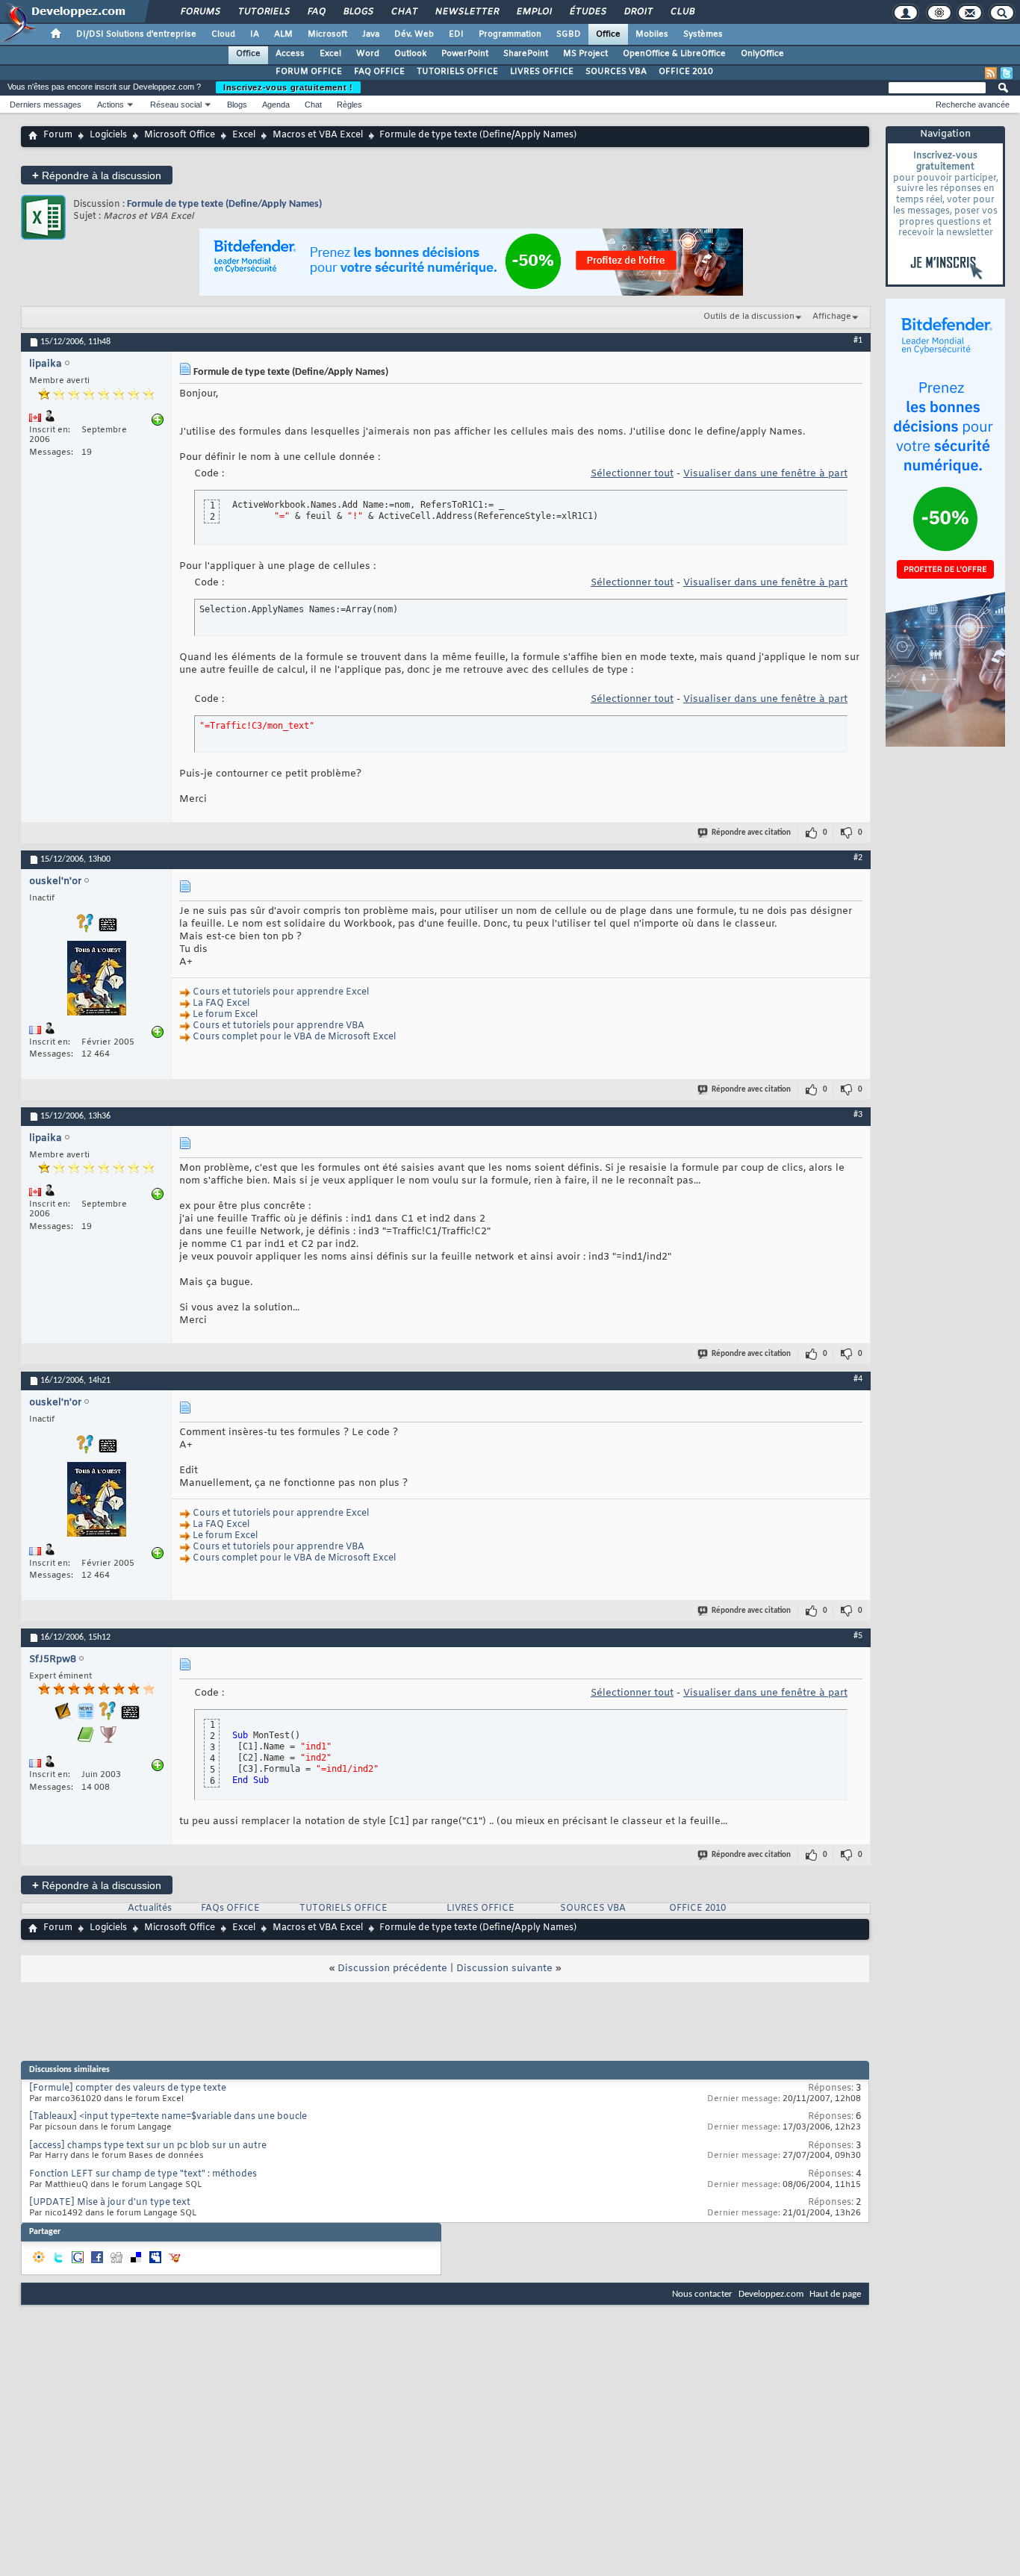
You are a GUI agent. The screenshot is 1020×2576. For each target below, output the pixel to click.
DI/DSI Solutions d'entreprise (136, 34)
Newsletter (466, 12)
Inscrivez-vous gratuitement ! (288, 87)
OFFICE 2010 (686, 72)
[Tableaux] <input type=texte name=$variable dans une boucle (168, 2117)
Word (368, 54)
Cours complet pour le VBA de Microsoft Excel (294, 1037)
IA (255, 34)
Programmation (510, 34)
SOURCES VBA (616, 72)
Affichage (832, 317)
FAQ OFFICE (379, 72)
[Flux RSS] (991, 73)
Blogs (358, 12)
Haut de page (835, 2294)
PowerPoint (465, 54)
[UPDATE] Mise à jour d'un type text (110, 2203)
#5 (858, 1636)
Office (608, 34)
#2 (858, 858)
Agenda (276, 105)
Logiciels (108, 135)
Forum (58, 135)
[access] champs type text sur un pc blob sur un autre (148, 2146)
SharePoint (526, 54)
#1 (858, 340)
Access (290, 54)
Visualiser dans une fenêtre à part (765, 474)
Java (371, 34)
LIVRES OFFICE (542, 72)
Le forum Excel (225, 1015)
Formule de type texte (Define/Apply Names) (224, 204)
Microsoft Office (180, 135)
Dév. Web (414, 34)
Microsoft (327, 34)
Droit (638, 12)
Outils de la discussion (749, 317)
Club (682, 12)
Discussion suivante (504, 1969)
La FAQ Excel (221, 1004)
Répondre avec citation (751, 833)
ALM (283, 34)
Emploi (534, 12)
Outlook (410, 54)
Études (587, 12)
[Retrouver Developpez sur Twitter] (1007, 73)
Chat (404, 12)
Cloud (223, 34)
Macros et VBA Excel (318, 135)
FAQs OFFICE (230, 1908)
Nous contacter (702, 2294)
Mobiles (652, 34)
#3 (858, 1115)
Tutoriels (263, 12)
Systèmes (703, 34)
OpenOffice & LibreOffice (674, 54)
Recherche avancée (973, 105)
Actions (111, 105)
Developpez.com (771, 2294)
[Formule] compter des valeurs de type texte (128, 2088)
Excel (330, 54)
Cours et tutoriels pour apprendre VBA (279, 1026)
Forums (200, 12)
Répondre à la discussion (97, 175)
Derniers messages (46, 105)
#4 (858, 1379)
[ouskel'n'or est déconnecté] (96, 980)
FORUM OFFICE (309, 72)
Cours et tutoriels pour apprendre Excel (281, 992)
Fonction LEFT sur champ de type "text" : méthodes (143, 2174)
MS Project (585, 54)
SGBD (569, 34)
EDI (456, 34)
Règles (349, 105)
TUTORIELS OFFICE (457, 72)
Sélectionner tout (632, 474)
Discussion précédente (392, 1969)
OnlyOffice (762, 54)
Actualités (150, 1908)
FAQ (316, 12)
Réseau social (176, 105)
